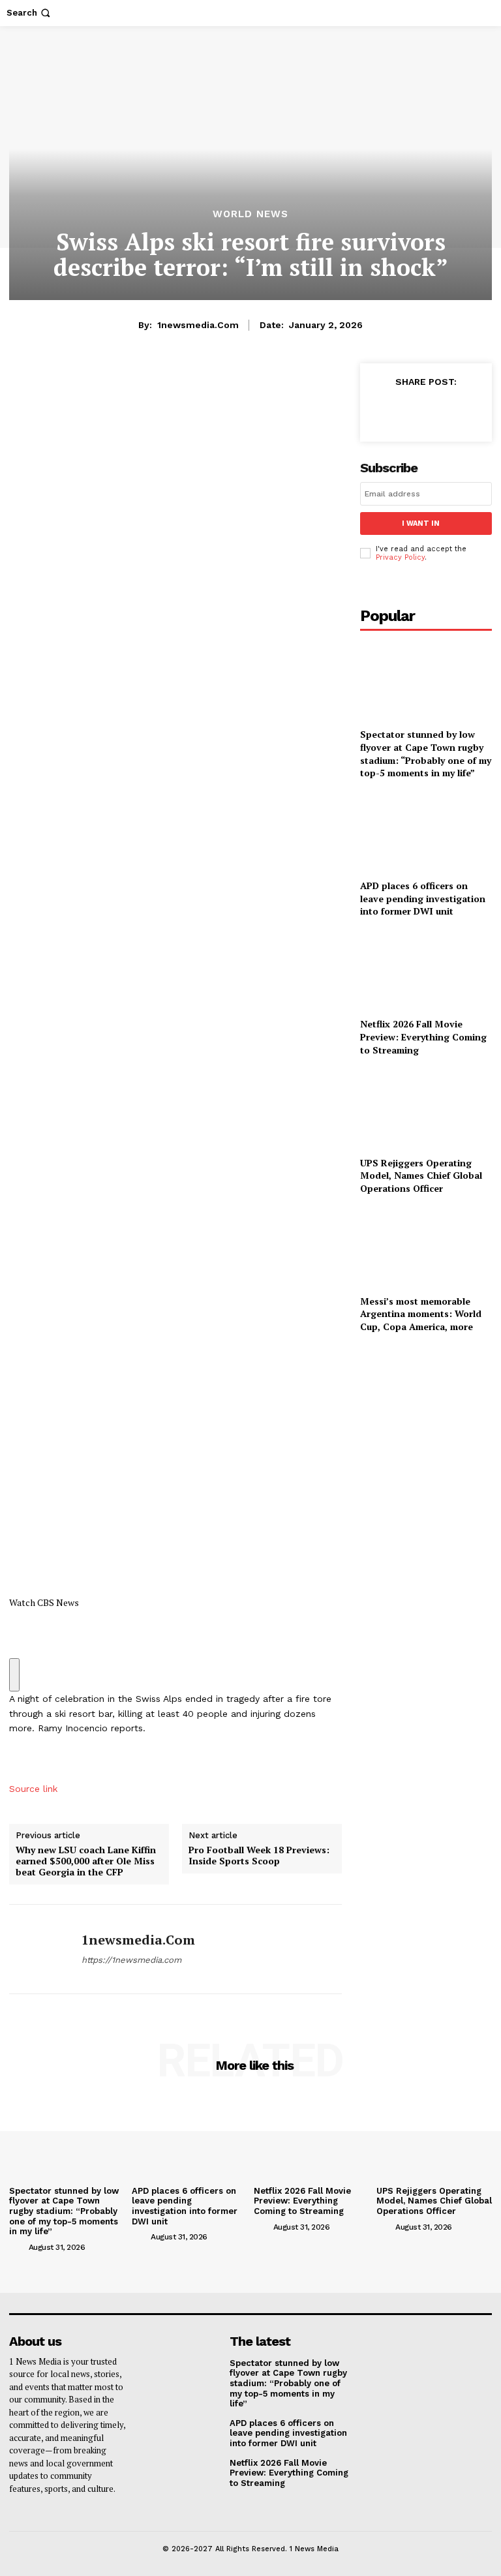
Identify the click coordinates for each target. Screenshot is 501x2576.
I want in (421, 523)
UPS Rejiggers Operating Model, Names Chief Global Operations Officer (421, 1175)
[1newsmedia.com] (40, 1949)
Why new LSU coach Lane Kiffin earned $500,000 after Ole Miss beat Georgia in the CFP (86, 1861)
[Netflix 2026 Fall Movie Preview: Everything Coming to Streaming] (426, 970)
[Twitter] (412, 411)
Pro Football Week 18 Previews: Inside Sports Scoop (259, 1856)
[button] (30, 13)
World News (250, 214)
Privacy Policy (400, 557)
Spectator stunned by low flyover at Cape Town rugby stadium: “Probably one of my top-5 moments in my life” (426, 753)
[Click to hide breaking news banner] (14, 1675)
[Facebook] (382, 411)
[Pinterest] (442, 411)
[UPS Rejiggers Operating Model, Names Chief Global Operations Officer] (426, 1109)
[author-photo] (18, 2247)
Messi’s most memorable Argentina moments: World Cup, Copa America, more (421, 1314)
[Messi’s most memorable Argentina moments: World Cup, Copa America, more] (426, 1247)
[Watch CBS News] (175, 1176)
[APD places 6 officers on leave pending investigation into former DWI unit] (426, 832)
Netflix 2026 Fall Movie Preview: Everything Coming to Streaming (423, 1037)
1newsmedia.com (198, 325)
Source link (33, 1789)
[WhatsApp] (472, 411)
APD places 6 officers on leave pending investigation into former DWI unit (423, 898)
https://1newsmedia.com (131, 1960)
